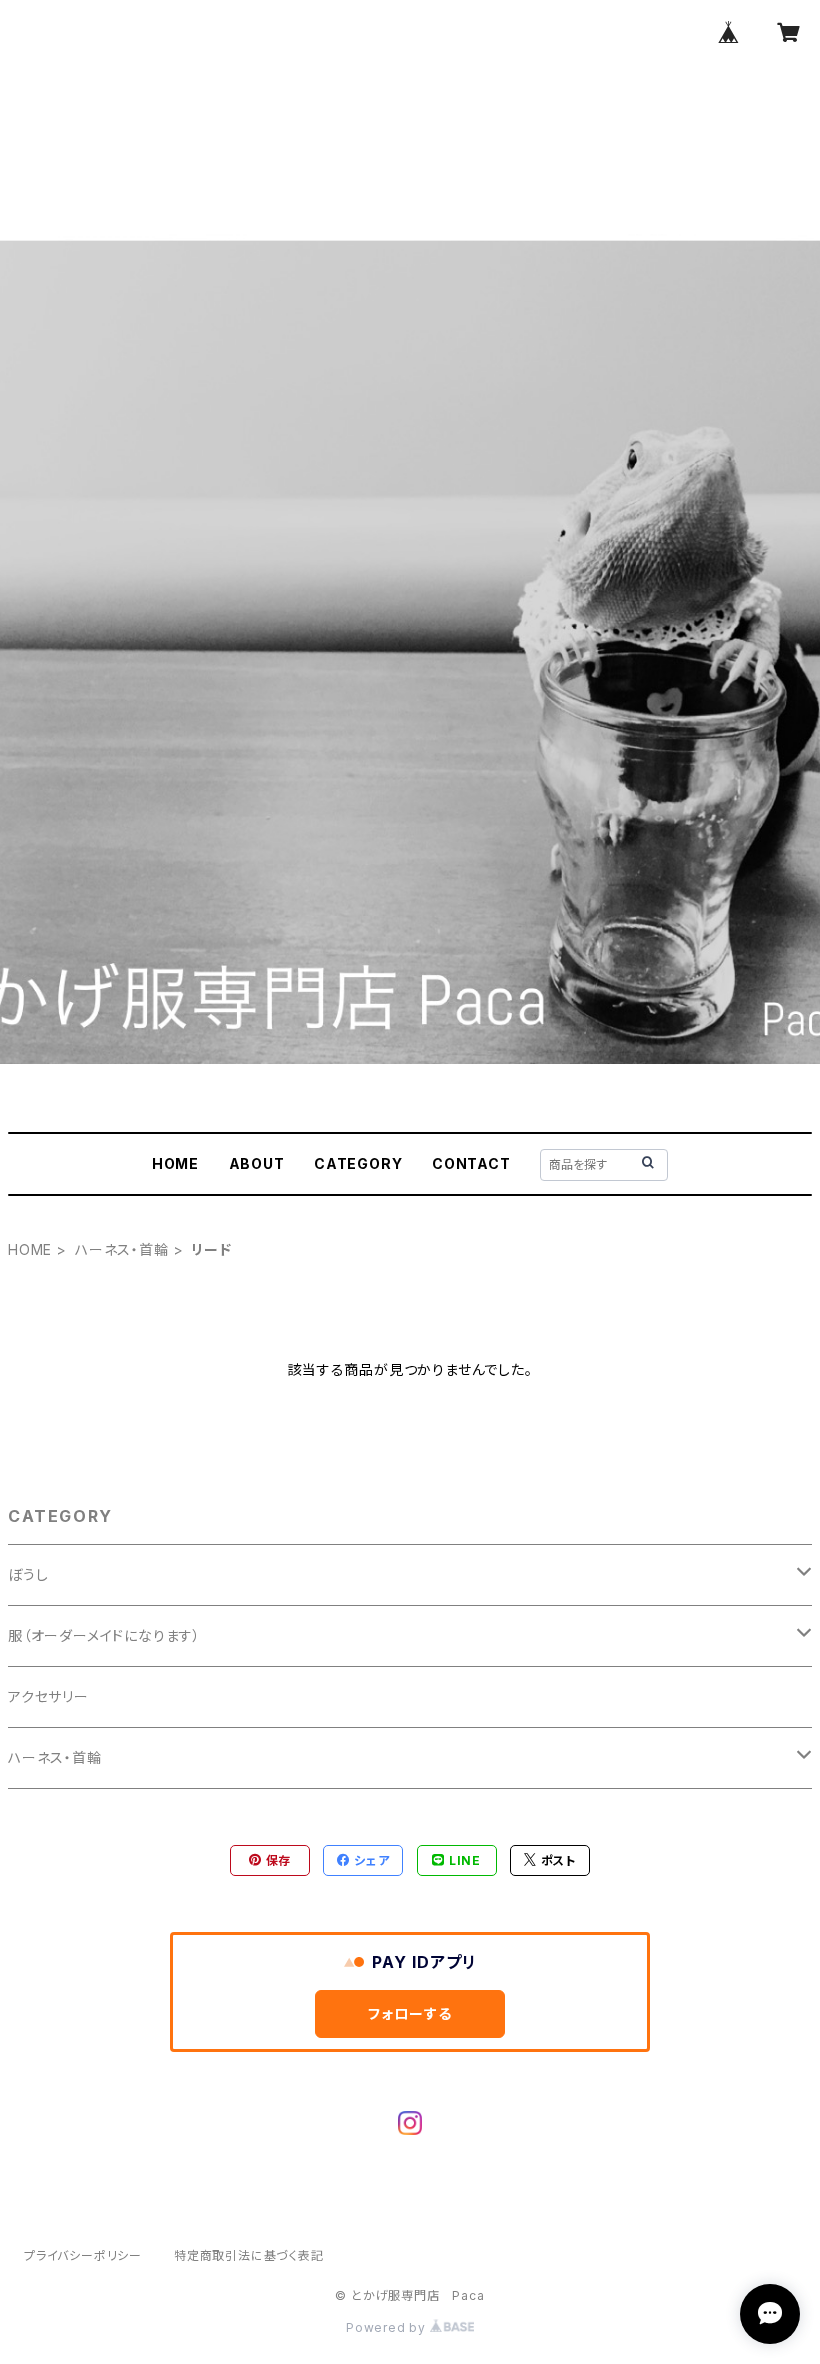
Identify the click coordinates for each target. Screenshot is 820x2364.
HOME (175, 1163)
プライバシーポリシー (83, 2255)
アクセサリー (48, 1696)
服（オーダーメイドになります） (104, 1635)
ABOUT (257, 1163)
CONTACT (471, 1163)
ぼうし (28, 1574)
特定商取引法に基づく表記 (249, 2255)
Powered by (388, 2327)
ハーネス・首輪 (122, 1249)
